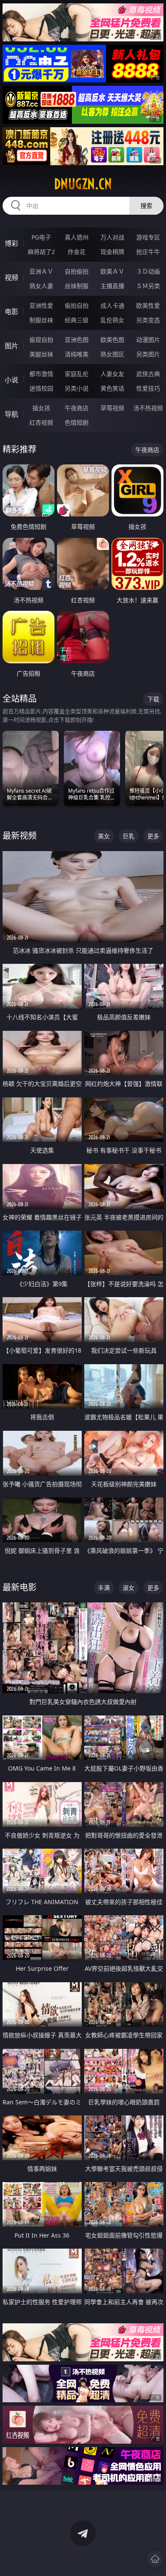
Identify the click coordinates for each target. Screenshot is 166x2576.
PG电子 (41, 237)
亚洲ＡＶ (41, 271)
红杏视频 (41, 422)
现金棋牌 (112, 252)
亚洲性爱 (41, 305)
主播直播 (112, 286)
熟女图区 (112, 354)
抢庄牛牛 (148, 252)
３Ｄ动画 (148, 271)
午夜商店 (77, 408)
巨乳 (129, 836)
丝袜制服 (77, 286)
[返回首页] (155, 2559)
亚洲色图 (77, 340)
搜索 (146, 206)
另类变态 (148, 320)
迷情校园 (41, 388)
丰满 (104, 1588)
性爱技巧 (148, 388)
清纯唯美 (77, 354)
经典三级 (77, 320)
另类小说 (77, 388)
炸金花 (77, 252)
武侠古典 (148, 374)
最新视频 (20, 836)
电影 (11, 312)
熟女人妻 (41, 286)
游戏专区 (148, 237)
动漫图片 (148, 340)
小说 (11, 380)
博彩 (11, 243)
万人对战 (112, 237)
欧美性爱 (148, 305)
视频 (11, 277)
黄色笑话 (112, 388)
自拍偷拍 (77, 271)
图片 (11, 346)
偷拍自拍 (77, 305)
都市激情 (41, 374)
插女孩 (41, 408)
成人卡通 (112, 305)
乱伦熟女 (112, 320)
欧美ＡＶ (112, 271)
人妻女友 (112, 374)
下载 (153, 699)
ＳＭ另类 (148, 286)
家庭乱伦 (77, 374)
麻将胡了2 (41, 252)
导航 (11, 414)
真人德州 (77, 237)
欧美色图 (112, 340)
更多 (153, 836)
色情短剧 (77, 422)
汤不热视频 (148, 408)
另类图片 (148, 354)
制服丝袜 (41, 320)
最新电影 (20, 1587)
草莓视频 (112, 408)
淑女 (129, 1588)
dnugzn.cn (83, 184)
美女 (104, 836)
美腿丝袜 (41, 354)
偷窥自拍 (41, 340)
